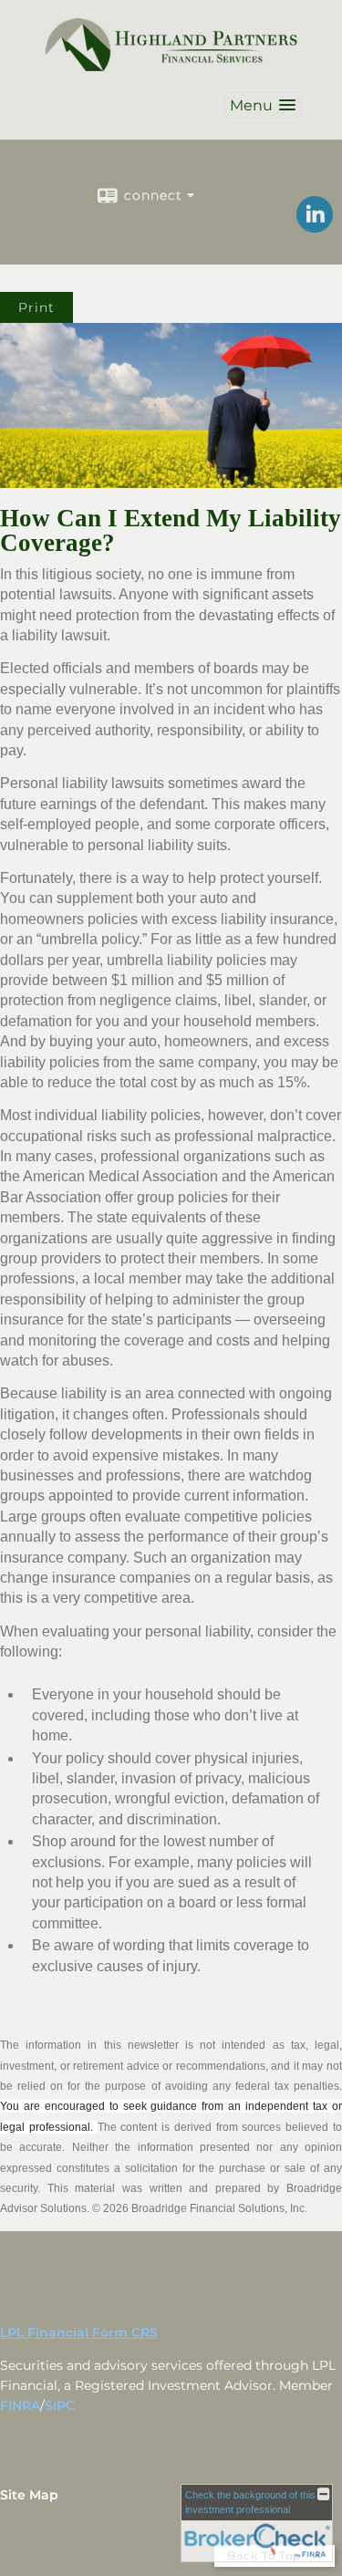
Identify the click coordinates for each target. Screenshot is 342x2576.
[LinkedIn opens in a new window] (315, 226)
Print (36, 307)
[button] (263, 105)
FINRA (20, 2405)
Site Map (29, 2495)
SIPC (60, 2405)
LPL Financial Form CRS (79, 2332)
